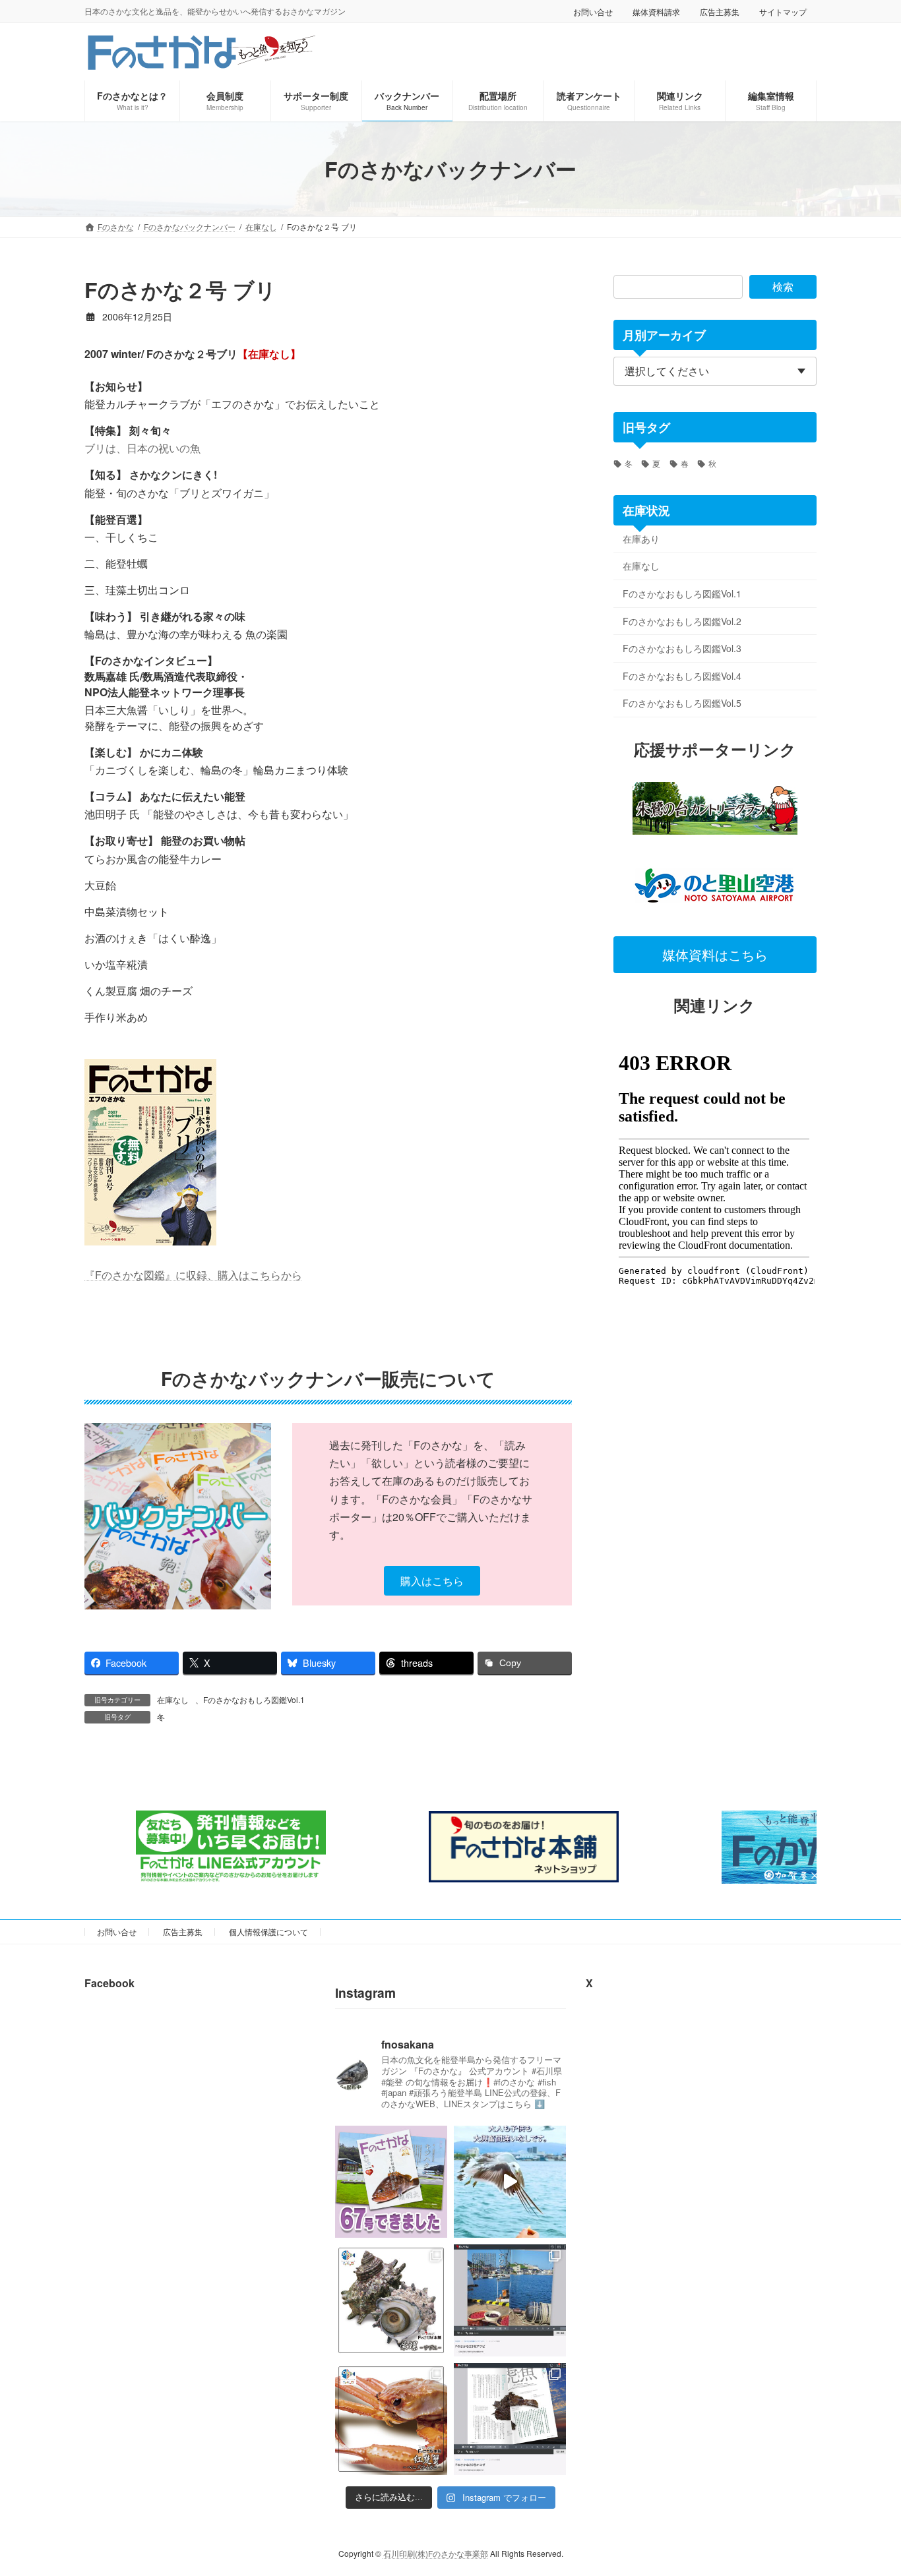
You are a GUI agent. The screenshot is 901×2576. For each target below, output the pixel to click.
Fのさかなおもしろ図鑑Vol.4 (682, 676)
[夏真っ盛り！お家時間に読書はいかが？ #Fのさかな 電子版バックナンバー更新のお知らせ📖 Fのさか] (510, 2300)
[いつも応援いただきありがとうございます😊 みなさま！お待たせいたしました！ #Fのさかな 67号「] (391, 2182)
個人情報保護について (268, 1932)
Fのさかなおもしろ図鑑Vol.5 (682, 703)
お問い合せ (593, 12)
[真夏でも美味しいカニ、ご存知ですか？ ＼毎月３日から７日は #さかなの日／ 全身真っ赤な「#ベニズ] (391, 2419)
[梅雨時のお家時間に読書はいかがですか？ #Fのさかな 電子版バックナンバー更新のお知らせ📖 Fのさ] (510, 2419)
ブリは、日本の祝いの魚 (142, 448)
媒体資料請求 (656, 12)
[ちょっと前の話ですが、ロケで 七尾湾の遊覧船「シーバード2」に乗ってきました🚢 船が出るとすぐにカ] (510, 2182)
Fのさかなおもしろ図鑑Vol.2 (682, 621)
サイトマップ (783, 12)
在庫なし (173, 1699)
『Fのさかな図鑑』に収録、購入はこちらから (193, 1275)
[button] (432, 1581)
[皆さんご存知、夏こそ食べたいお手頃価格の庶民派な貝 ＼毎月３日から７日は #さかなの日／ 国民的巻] (391, 2300)
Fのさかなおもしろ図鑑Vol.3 (682, 648)
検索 (783, 286)
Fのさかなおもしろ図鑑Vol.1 (254, 1699)
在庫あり (641, 539)
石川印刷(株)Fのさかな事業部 (436, 2553)
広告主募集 (720, 12)
